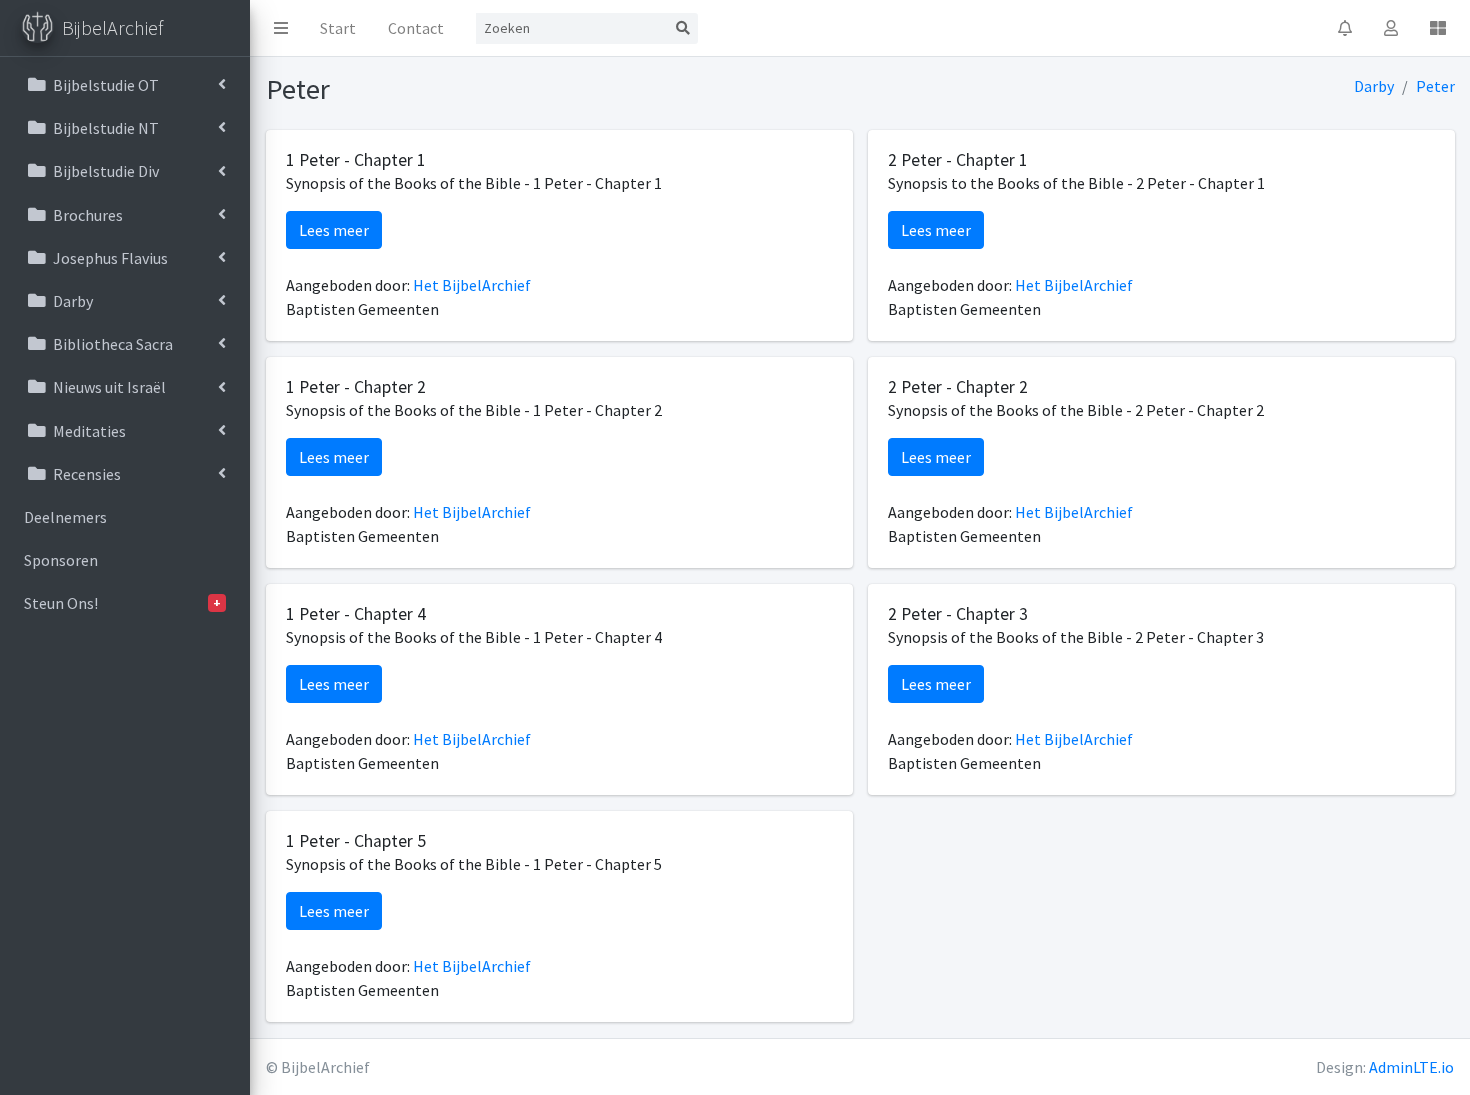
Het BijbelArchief (472, 285)
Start (338, 28)
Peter (1435, 86)
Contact (416, 28)
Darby (1374, 86)
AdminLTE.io (1411, 1067)
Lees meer (334, 230)
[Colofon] (1438, 28)
